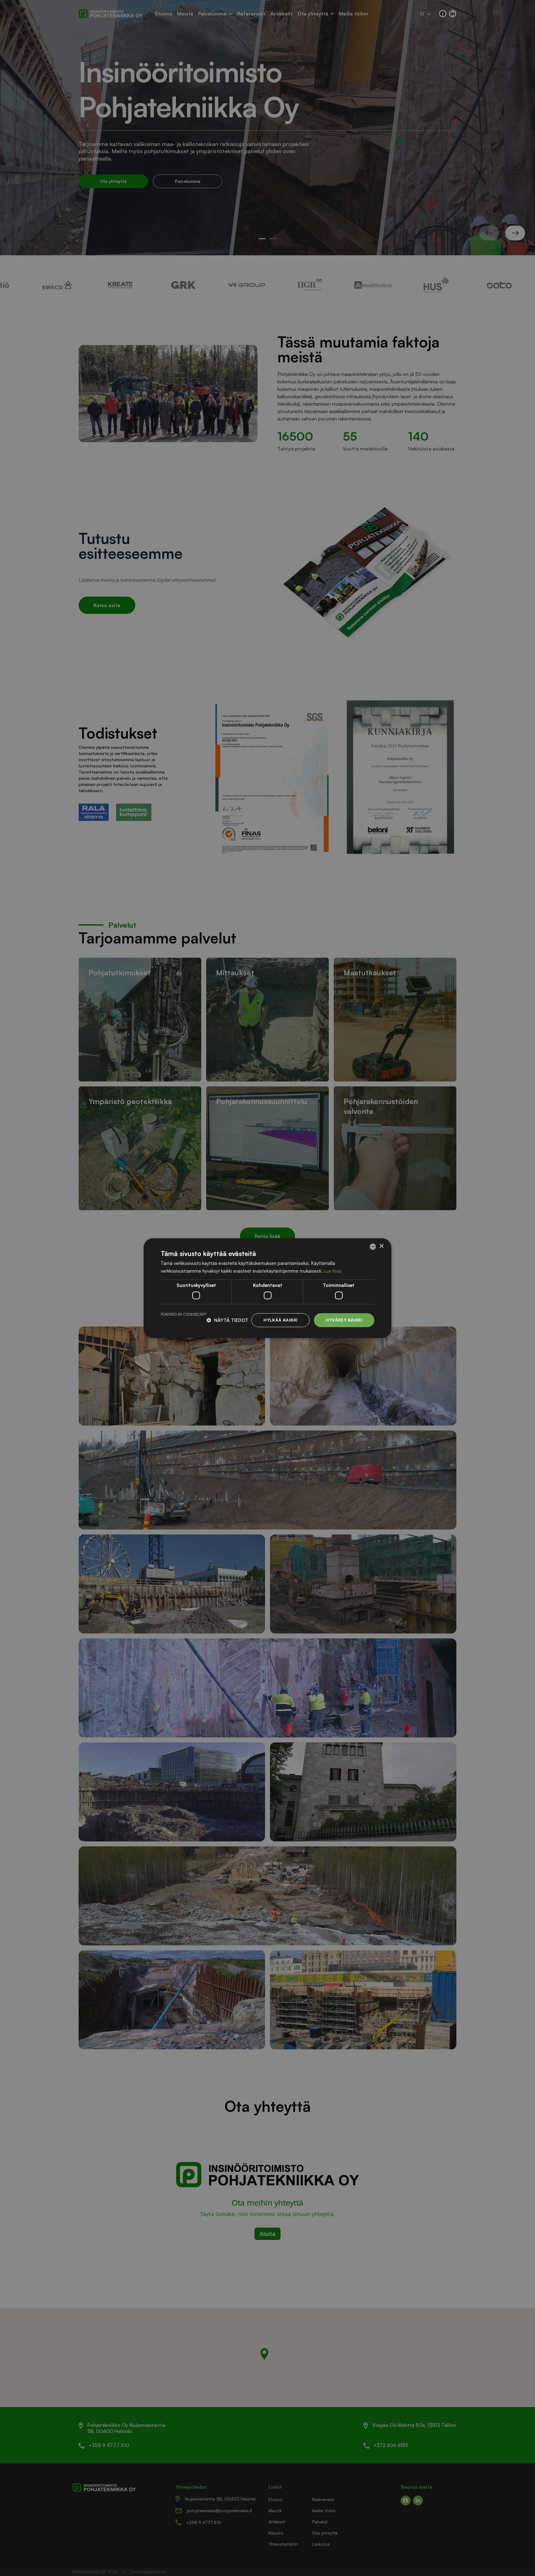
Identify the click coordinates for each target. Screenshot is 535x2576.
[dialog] (267, 1288)
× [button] (381, 1246)
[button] (227, 1320)
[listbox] (373, 1246)
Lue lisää (333, 1271)
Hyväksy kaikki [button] (344, 1320)
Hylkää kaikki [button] (281, 1320)
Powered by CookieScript (184, 1314)
